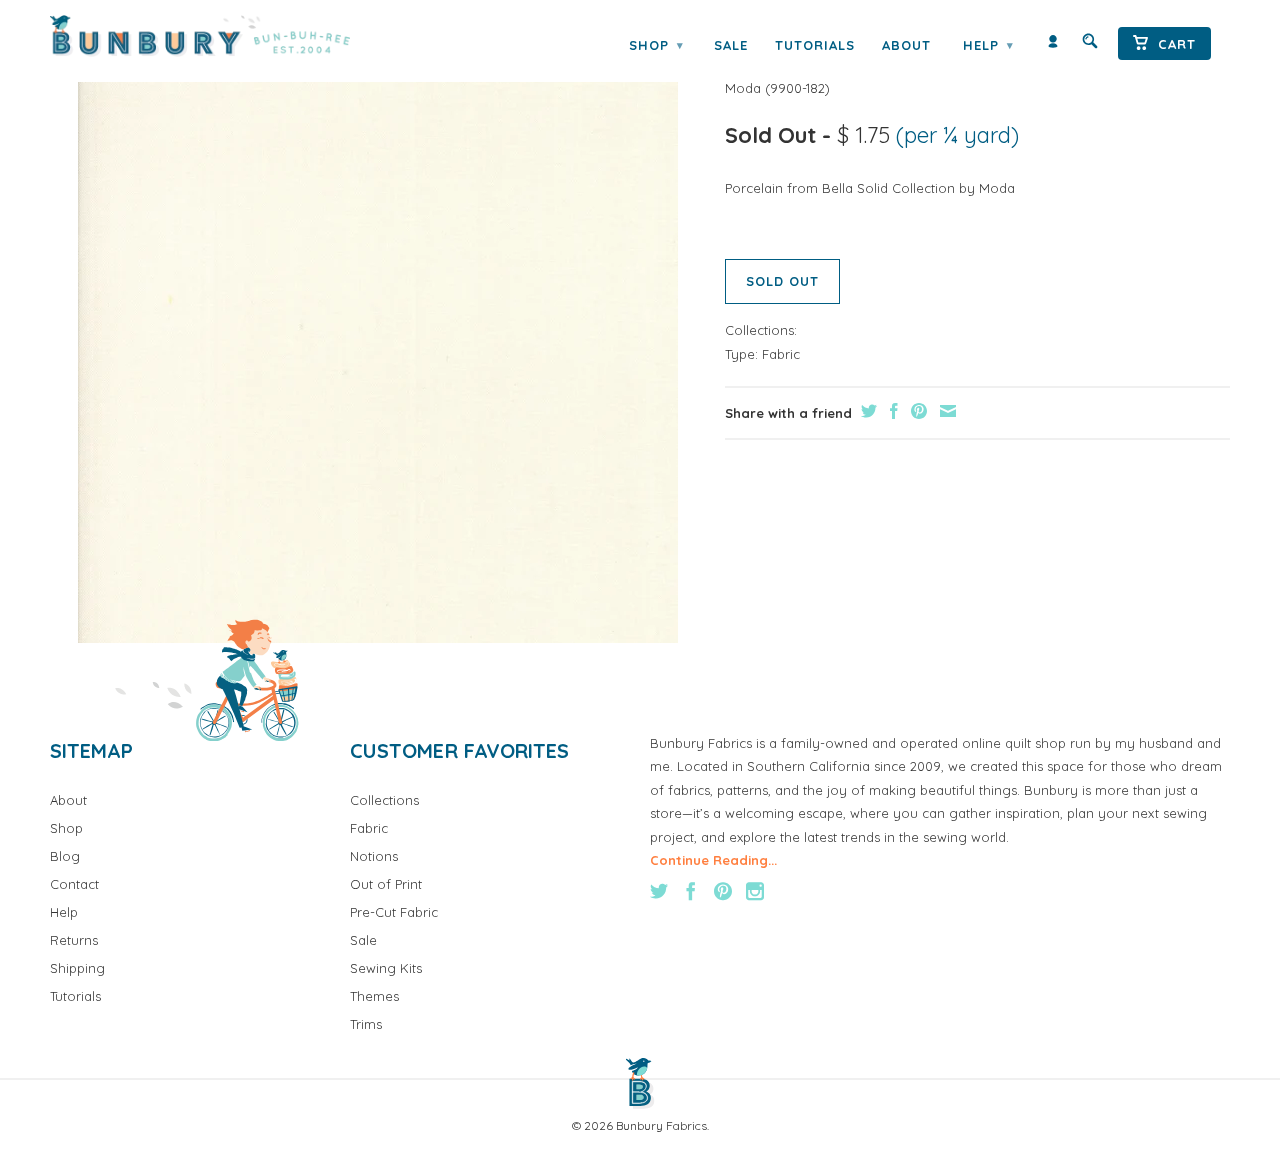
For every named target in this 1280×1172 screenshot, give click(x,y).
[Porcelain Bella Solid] (377, 343)
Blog (65, 856)
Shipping (77, 968)
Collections (384, 800)
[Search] (1090, 45)
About (906, 45)
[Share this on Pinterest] (916, 411)
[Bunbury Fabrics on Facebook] (691, 891)
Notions (374, 856)
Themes (374, 996)
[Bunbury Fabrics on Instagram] (755, 891)
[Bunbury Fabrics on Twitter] (659, 891)
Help (988, 45)
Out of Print (386, 884)
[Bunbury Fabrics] (227, 36)
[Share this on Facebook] (891, 411)
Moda (743, 88)
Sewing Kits (386, 968)
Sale (731, 45)
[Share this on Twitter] (866, 411)
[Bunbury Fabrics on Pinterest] (723, 891)
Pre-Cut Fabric (394, 912)
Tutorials (815, 45)
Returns (74, 940)
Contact (74, 884)
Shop (656, 45)
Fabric (781, 354)
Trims (366, 1024)
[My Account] (1053, 45)
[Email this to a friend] (945, 411)
